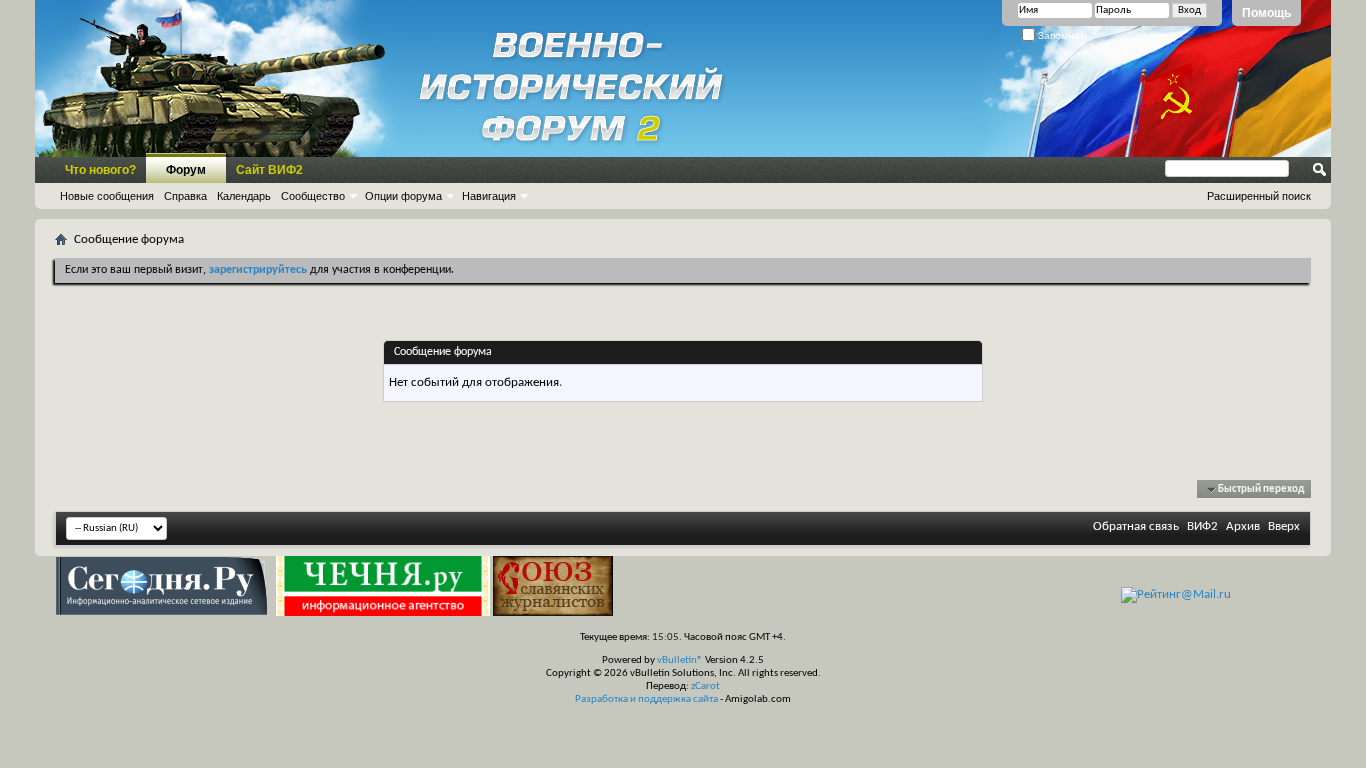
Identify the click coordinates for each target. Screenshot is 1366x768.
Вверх (1284, 526)
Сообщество (313, 196)
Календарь (244, 196)
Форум (186, 170)
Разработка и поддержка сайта (646, 699)
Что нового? (100, 170)
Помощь (1266, 13)
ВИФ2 (1202, 526)
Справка (185, 196)
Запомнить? (1065, 35)
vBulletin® (680, 660)
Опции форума (403, 196)
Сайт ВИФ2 (269, 170)
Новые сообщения (107, 196)
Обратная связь (1136, 526)
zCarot (705, 686)
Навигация (489, 196)
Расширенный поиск (1259, 196)
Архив (1243, 526)
